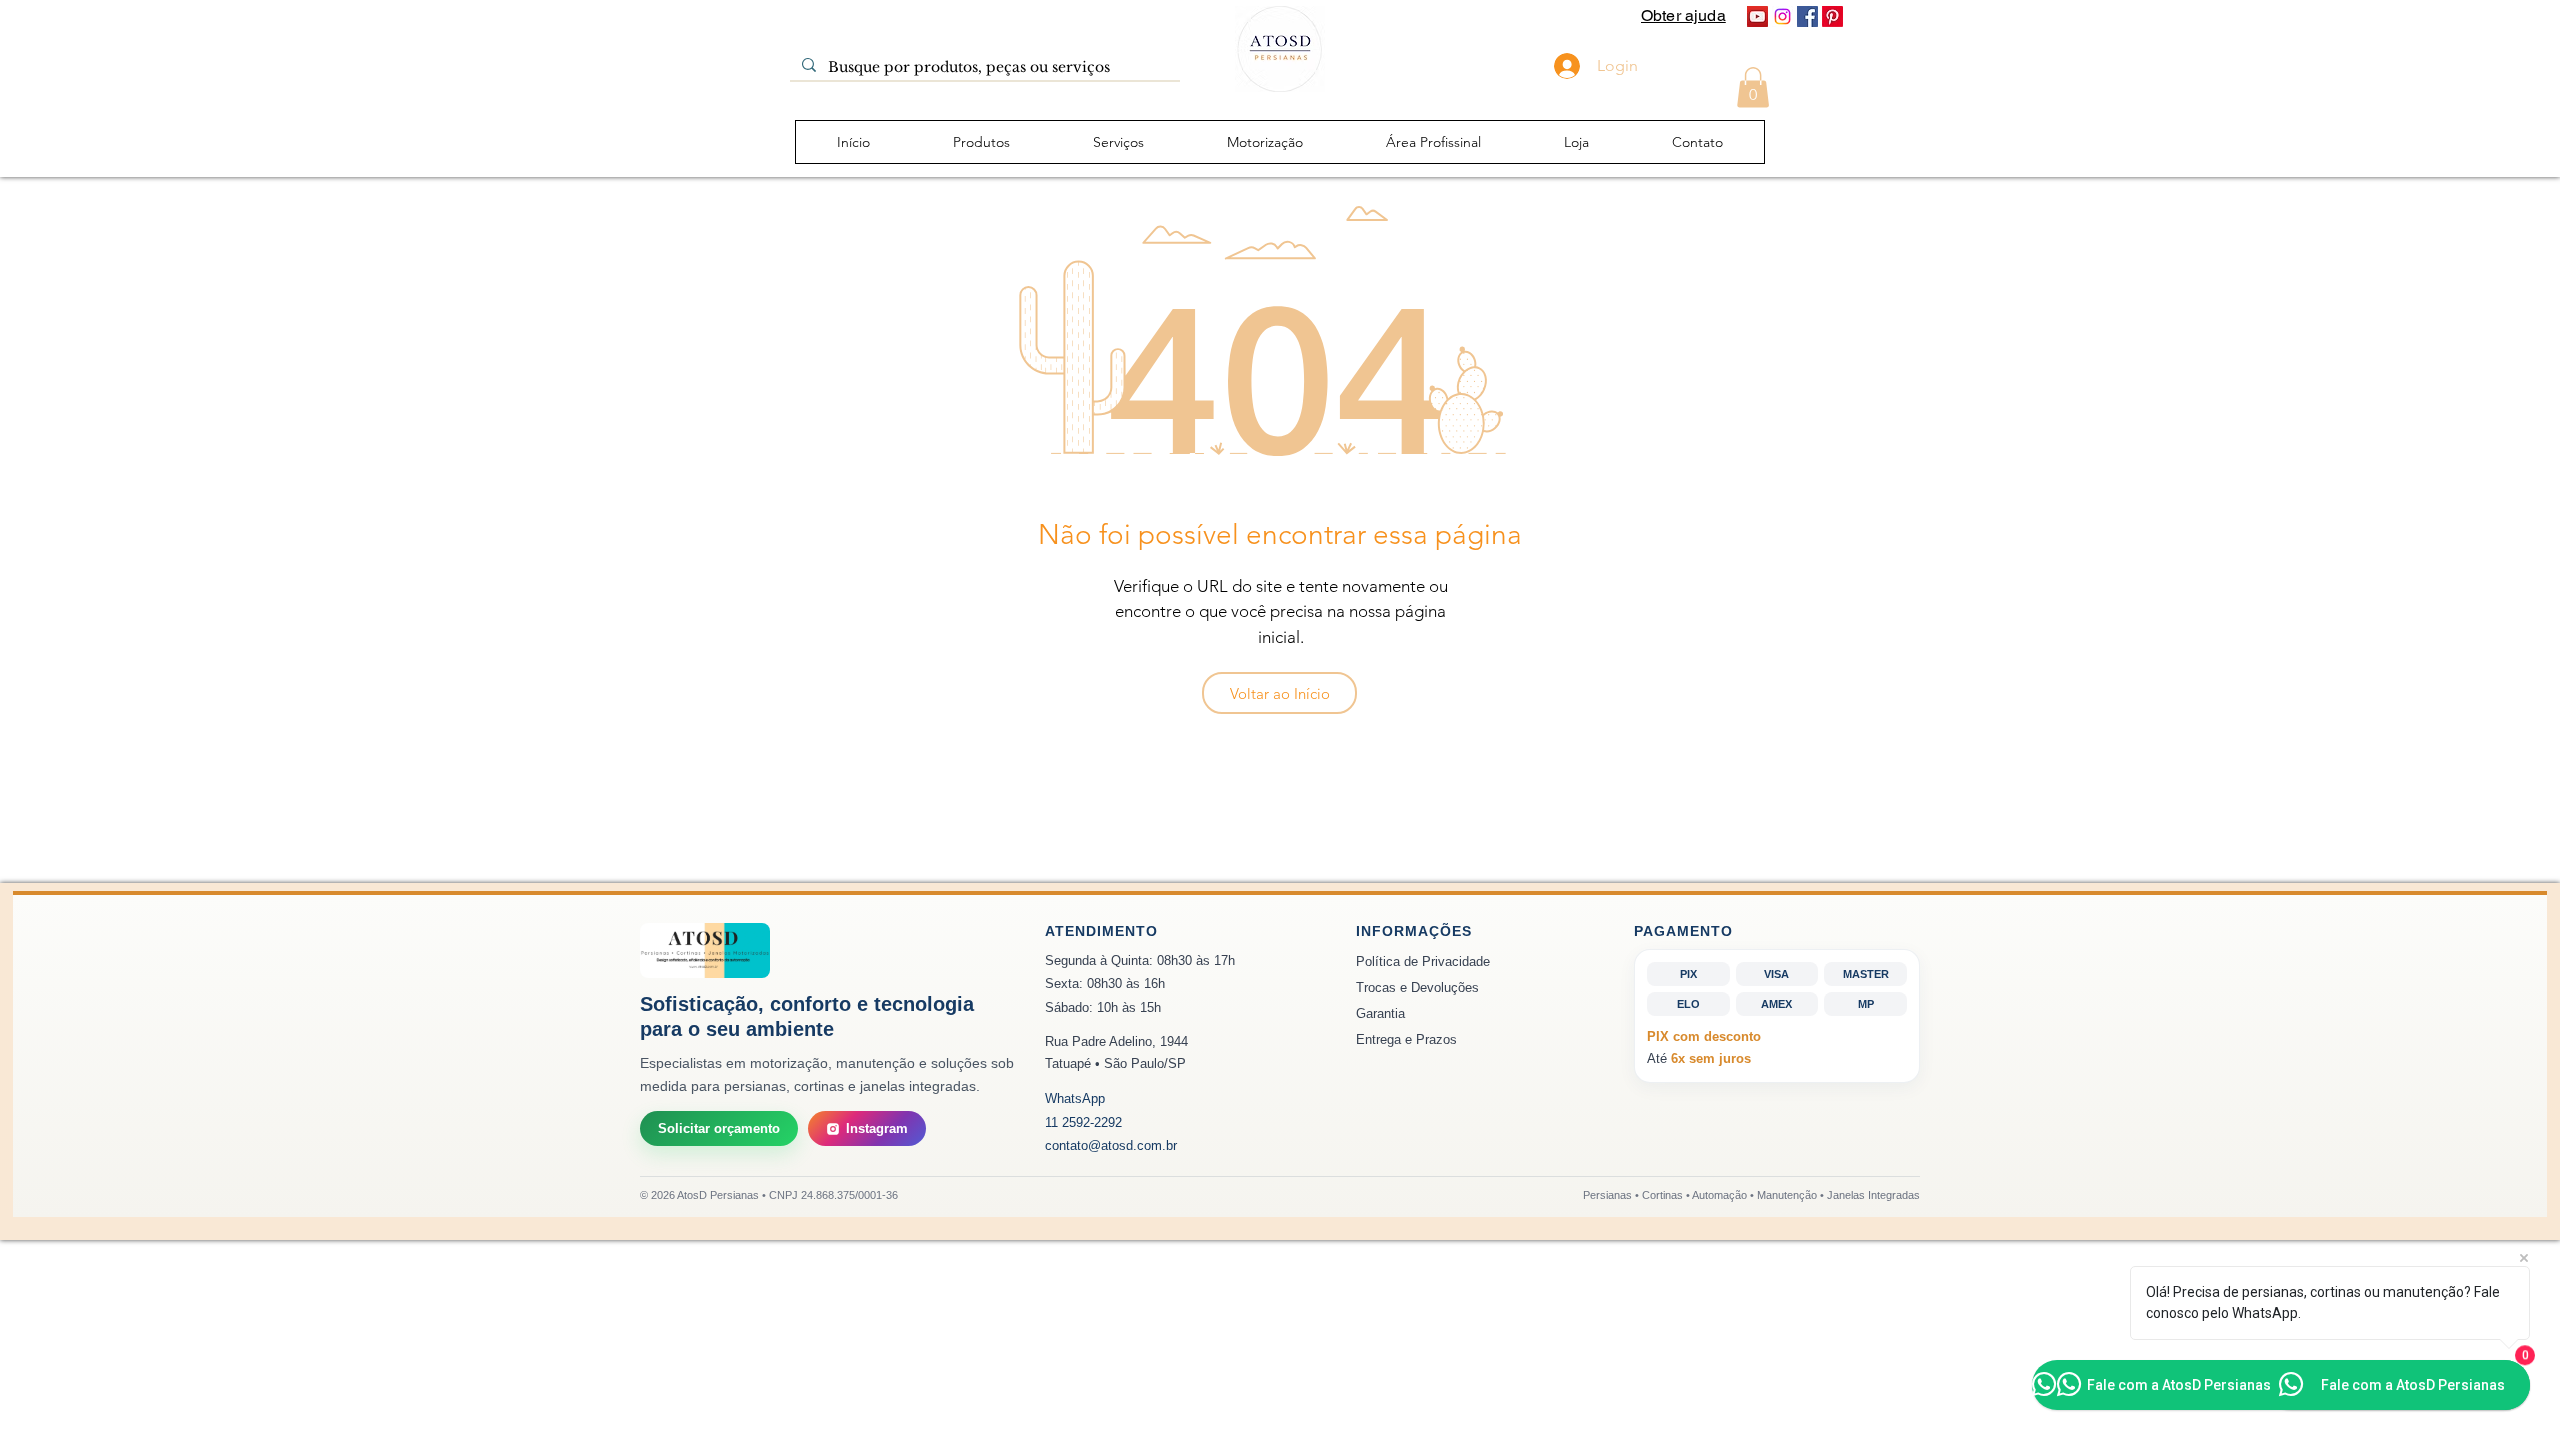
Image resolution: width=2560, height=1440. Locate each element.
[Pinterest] (1832, 16)
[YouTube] (1757, 16)
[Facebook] (1807, 16)
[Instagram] (1782, 16)
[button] (1753, 87)
